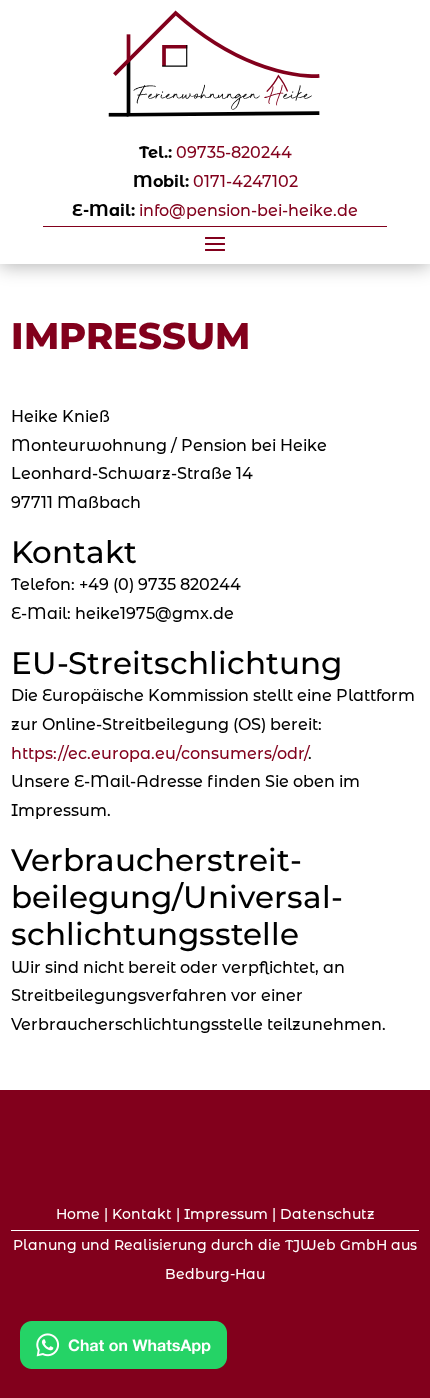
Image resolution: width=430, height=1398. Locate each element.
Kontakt (142, 1214)
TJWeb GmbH (336, 1245)
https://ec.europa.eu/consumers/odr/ (159, 753)
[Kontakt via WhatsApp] (123, 1349)
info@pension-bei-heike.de (248, 210)
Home (78, 1214)
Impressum (226, 1214)
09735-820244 (234, 152)
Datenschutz (327, 1214)
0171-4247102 (245, 181)
